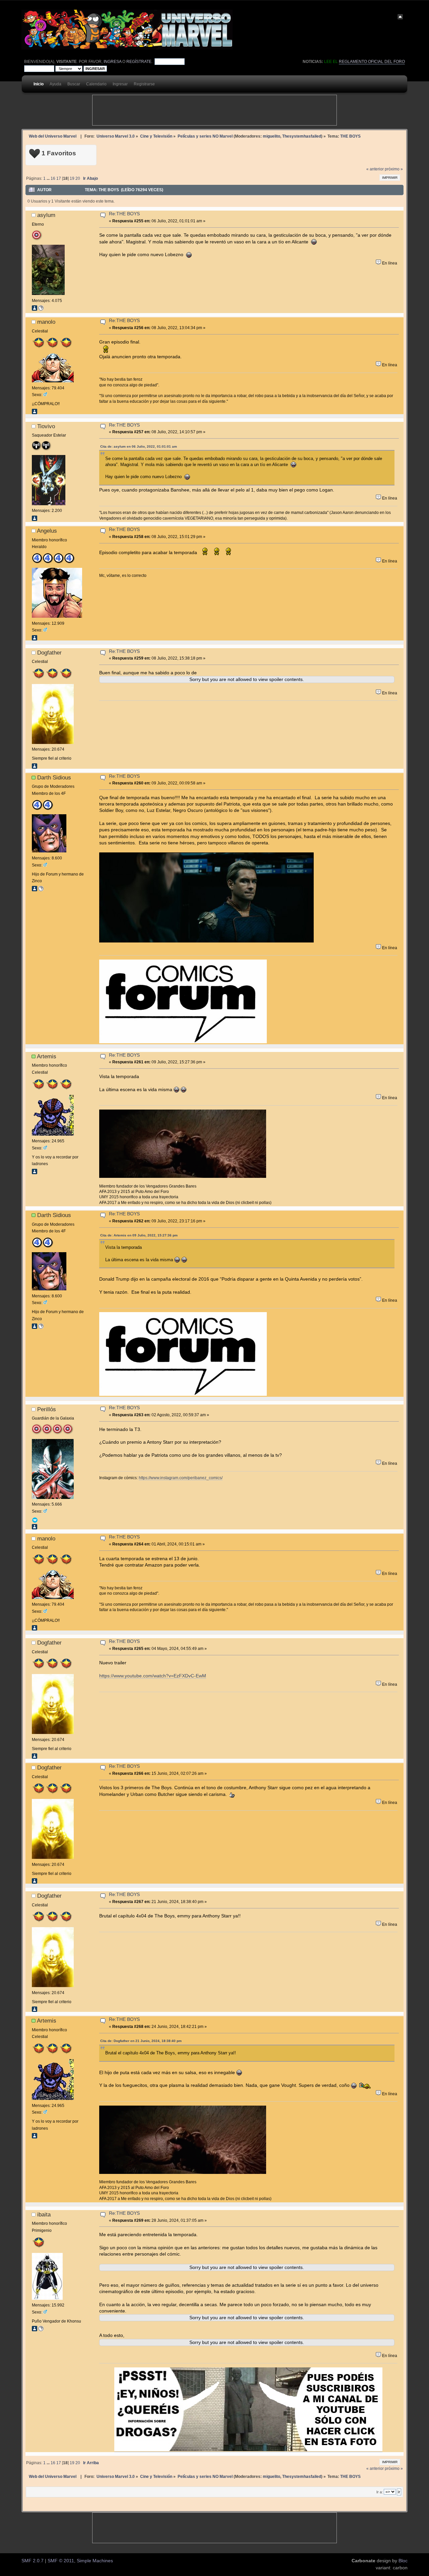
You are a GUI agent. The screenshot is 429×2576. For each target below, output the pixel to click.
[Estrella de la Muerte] (41, 890)
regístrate (139, 62)
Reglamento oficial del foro (372, 62)
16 (53, 178)
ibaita (44, 2214)
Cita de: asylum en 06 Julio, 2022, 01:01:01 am (139, 446)
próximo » (394, 169)
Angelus (47, 531)
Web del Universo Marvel (53, 136)
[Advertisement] (214, 110)
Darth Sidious (54, 777)
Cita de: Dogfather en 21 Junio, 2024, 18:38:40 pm (141, 2041)
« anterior (375, 169)
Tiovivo (46, 426)
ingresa (112, 62)
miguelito (271, 136)
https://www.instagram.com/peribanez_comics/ (181, 1478)
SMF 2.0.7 (33, 2561)
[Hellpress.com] (41, 309)
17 (59, 178)
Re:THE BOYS (124, 214)
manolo (46, 322)
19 (72, 178)
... (49, 178)
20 (78, 178)
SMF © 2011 (61, 2561)
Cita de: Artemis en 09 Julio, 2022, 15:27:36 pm (139, 1235)
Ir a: (380, 2492)
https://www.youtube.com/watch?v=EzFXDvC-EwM (153, 1676)
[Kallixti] (41, 2330)
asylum (46, 215)
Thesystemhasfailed (302, 136)
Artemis (47, 1056)
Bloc (403, 2561)
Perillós (47, 1409)
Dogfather (49, 653)
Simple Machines (95, 2561)
